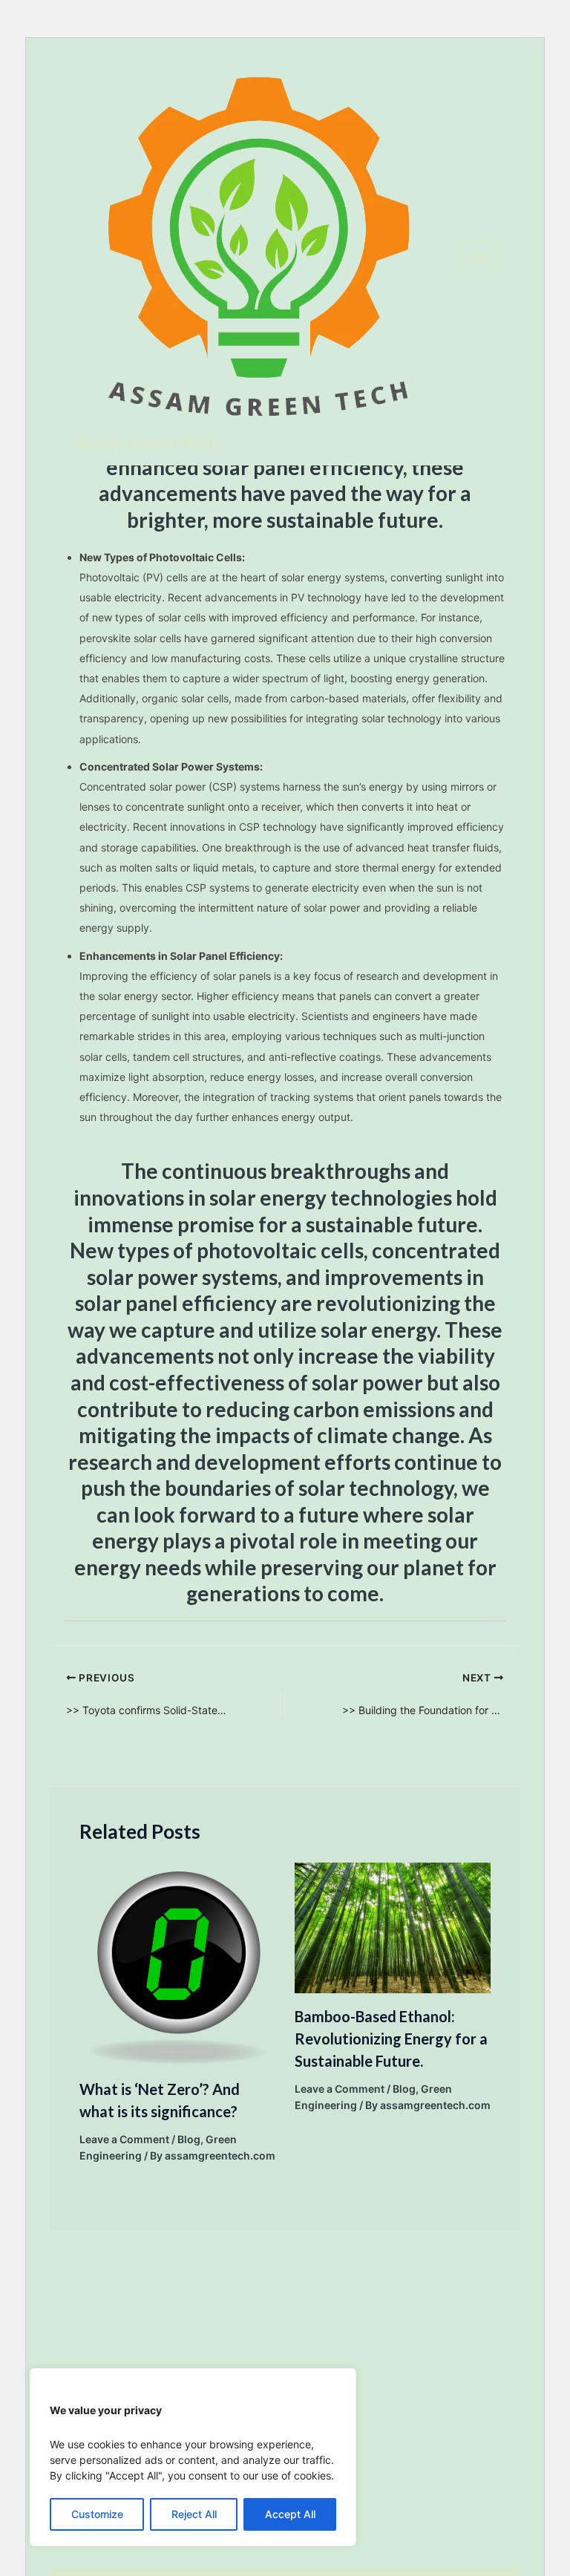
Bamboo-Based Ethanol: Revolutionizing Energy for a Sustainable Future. (391, 2039)
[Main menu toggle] (479, 258)
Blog (189, 2139)
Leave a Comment (124, 2139)
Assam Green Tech (145, 442)
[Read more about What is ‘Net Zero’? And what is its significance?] (178, 1963)
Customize (97, 2514)
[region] (193, 2457)
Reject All (194, 2514)
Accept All (290, 2514)
